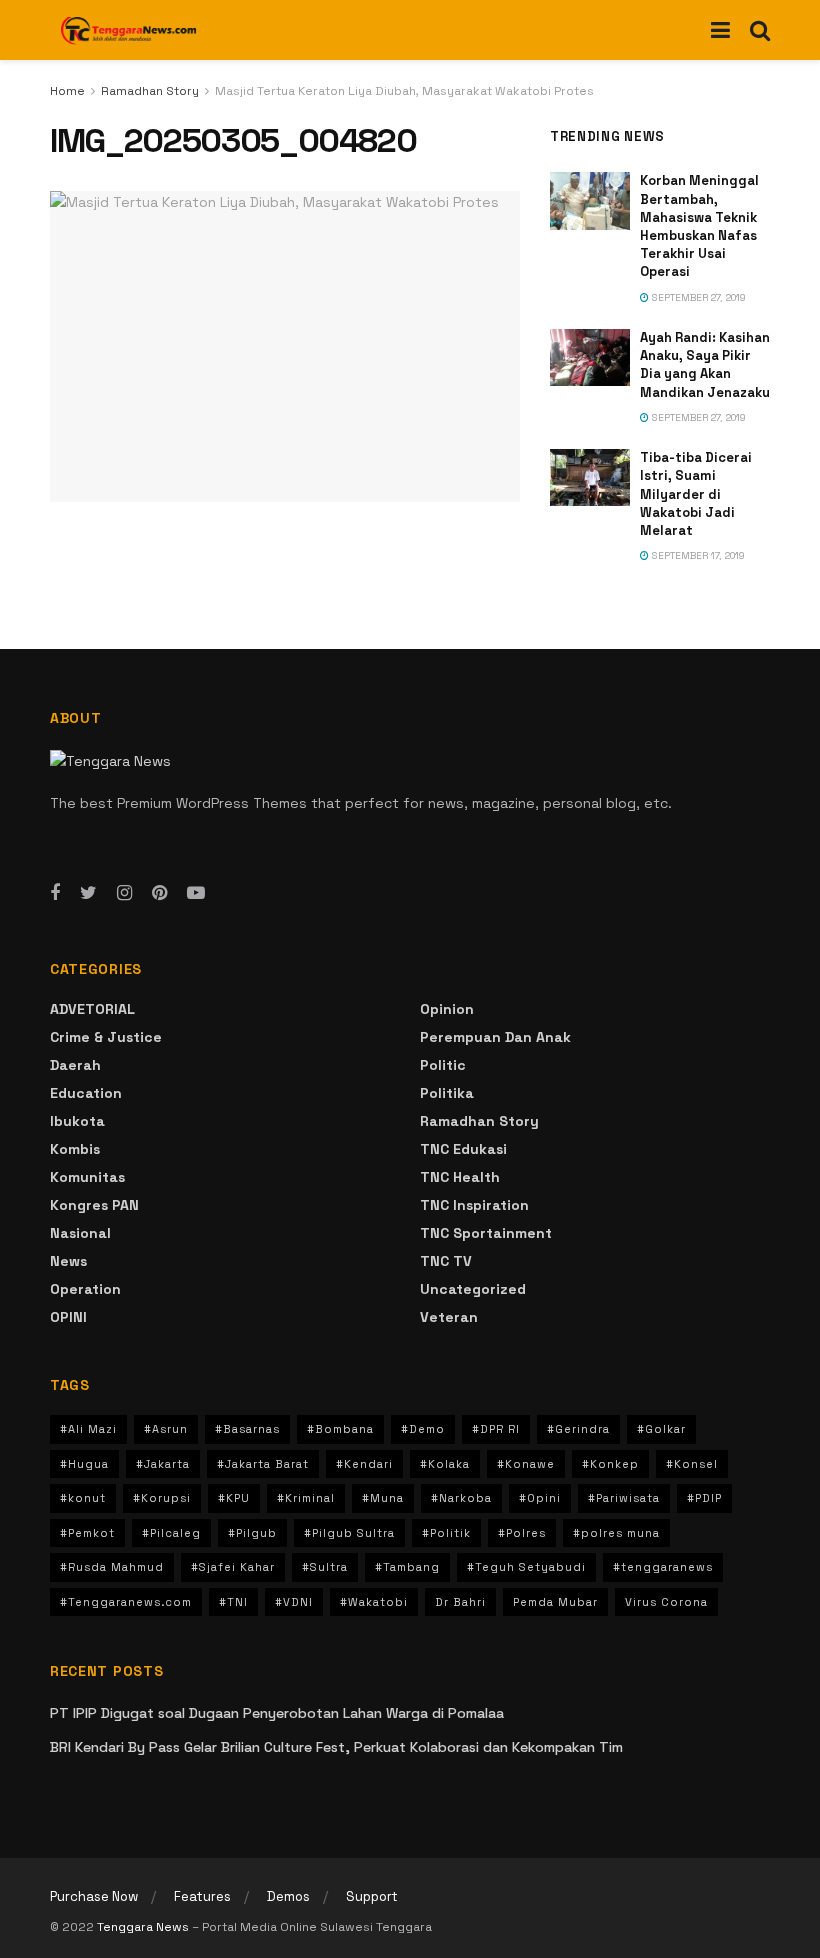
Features (202, 1896)
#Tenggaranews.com (126, 1602)
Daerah (75, 1065)
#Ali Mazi (88, 1429)
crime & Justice (106, 1037)
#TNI (233, 1602)
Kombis (75, 1149)
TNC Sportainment (486, 1233)
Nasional (80, 1233)
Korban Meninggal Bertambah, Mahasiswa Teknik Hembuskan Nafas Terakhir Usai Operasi (699, 226)
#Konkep (610, 1464)
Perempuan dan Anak (495, 1037)
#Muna (383, 1498)
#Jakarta (163, 1464)
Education (86, 1093)
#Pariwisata (624, 1498)
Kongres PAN (94, 1205)
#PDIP (704, 1498)
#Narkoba (461, 1498)
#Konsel (692, 1464)
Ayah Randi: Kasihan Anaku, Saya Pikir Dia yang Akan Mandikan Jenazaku (705, 365)
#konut (83, 1498)
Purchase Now (94, 1896)
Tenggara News (144, 1927)
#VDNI (294, 1602)
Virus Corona (666, 1602)
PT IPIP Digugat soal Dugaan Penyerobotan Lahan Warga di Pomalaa (277, 1713)
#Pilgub (252, 1533)
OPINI (68, 1317)
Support (372, 1896)
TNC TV (446, 1261)
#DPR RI (496, 1429)
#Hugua (84, 1464)
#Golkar (661, 1429)
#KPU (234, 1498)
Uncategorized (473, 1289)
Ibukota (77, 1121)
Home (67, 91)
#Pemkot (87, 1533)
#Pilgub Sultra (349, 1533)
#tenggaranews (663, 1567)
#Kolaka (445, 1464)
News (68, 1261)
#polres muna (616, 1533)
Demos (288, 1896)
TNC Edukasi (463, 1149)
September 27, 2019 (697, 297)
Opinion (447, 1009)
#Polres (522, 1533)
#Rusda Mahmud (112, 1567)
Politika (447, 1093)
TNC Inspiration (474, 1205)
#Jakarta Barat (263, 1464)
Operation (85, 1289)
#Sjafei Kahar (233, 1567)
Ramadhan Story (150, 91)
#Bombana (340, 1429)
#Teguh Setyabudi (526, 1567)
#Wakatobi (374, 1602)
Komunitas (87, 1177)
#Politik (446, 1533)
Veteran (449, 1317)
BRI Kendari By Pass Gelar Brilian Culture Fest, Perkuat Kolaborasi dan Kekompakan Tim (336, 1747)
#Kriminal (306, 1498)
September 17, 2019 (697, 555)
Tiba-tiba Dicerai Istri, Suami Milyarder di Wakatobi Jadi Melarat (696, 494)
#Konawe (526, 1464)
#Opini (540, 1498)
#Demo (423, 1429)
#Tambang (407, 1567)
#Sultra (325, 1567)
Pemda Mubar (555, 1602)
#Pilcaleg (171, 1533)
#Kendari (364, 1464)
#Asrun (166, 1429)
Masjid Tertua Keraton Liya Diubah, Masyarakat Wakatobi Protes (404, 91)
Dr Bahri (460, 1602)
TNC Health (460, 1177)
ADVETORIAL (92, 1009)
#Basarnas (247, 1429)
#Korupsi (162, 1498)
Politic (443, 1065)
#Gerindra (578, 1429)
